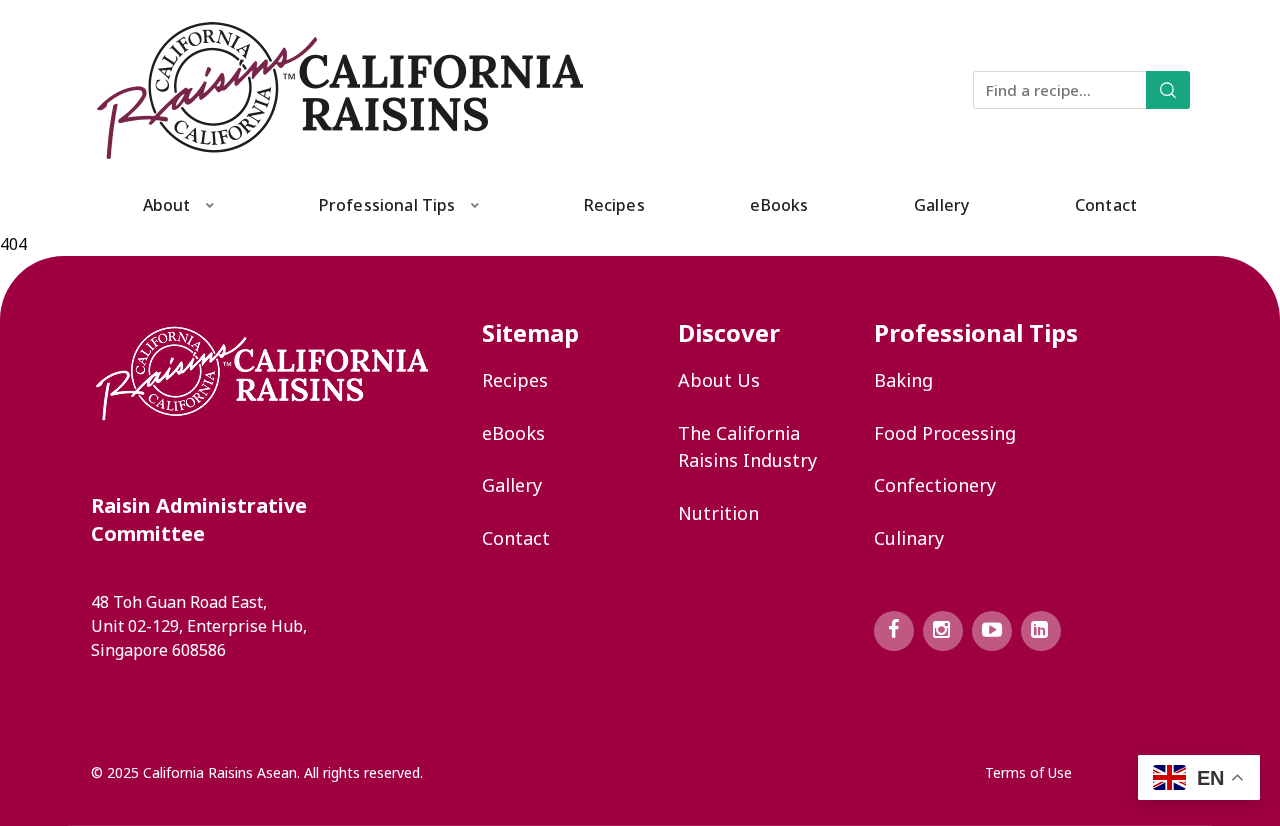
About (167, 205)
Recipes (614, 205)
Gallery (941, 205)
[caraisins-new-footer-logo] (262, 373)
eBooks (779, 205)
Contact (1106, 205)
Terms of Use (1028, 772)
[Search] (1168, 90)
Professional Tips (387, 205)
